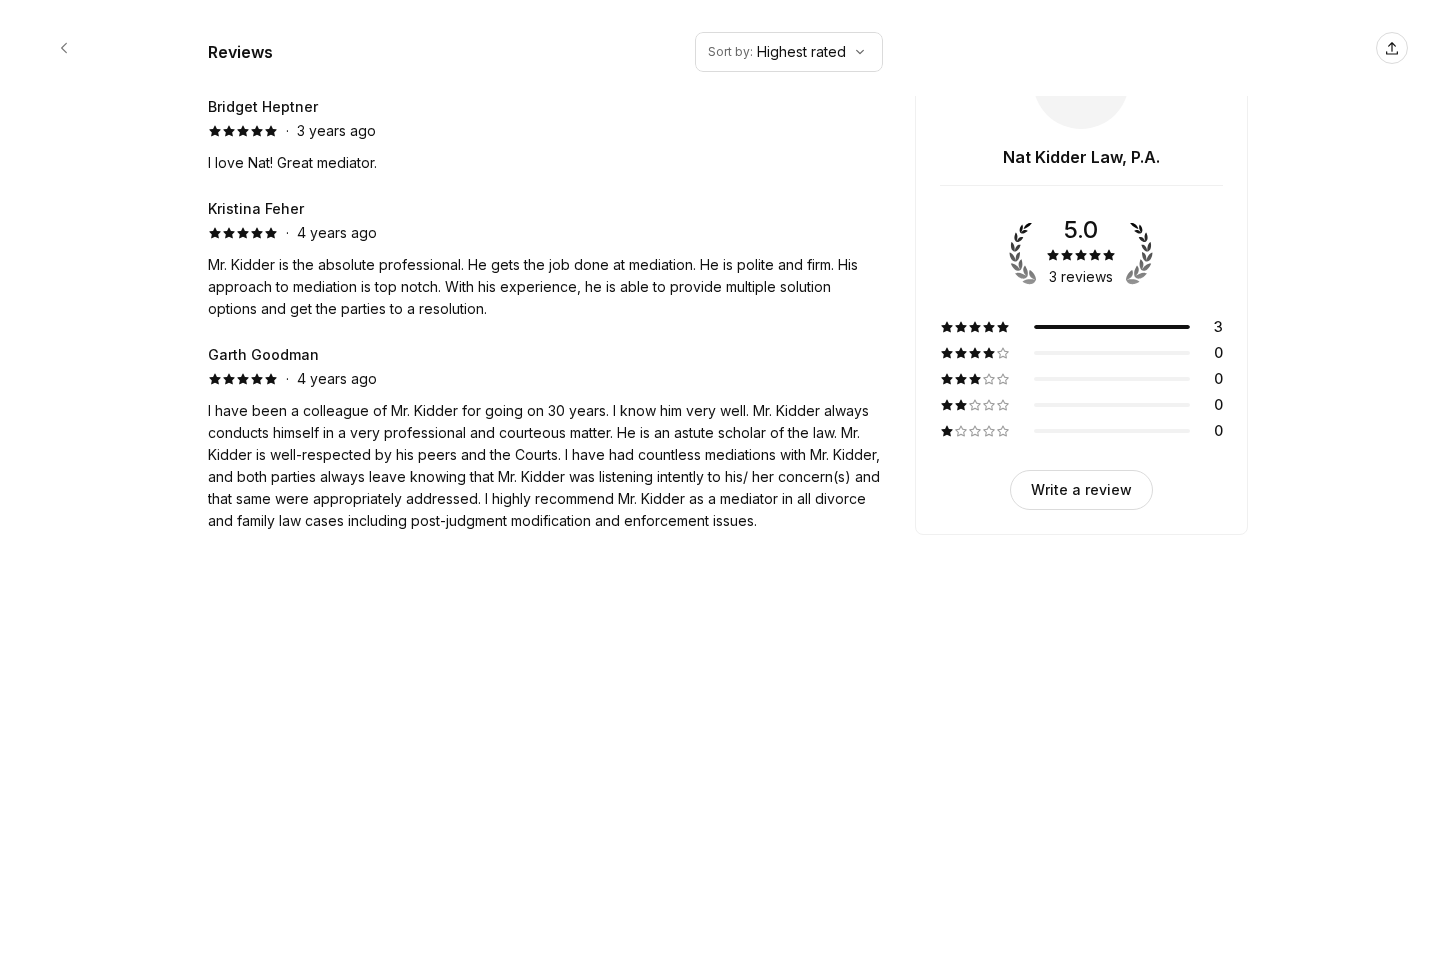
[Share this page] (1392, 48)
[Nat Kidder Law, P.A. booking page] (64, 48)
